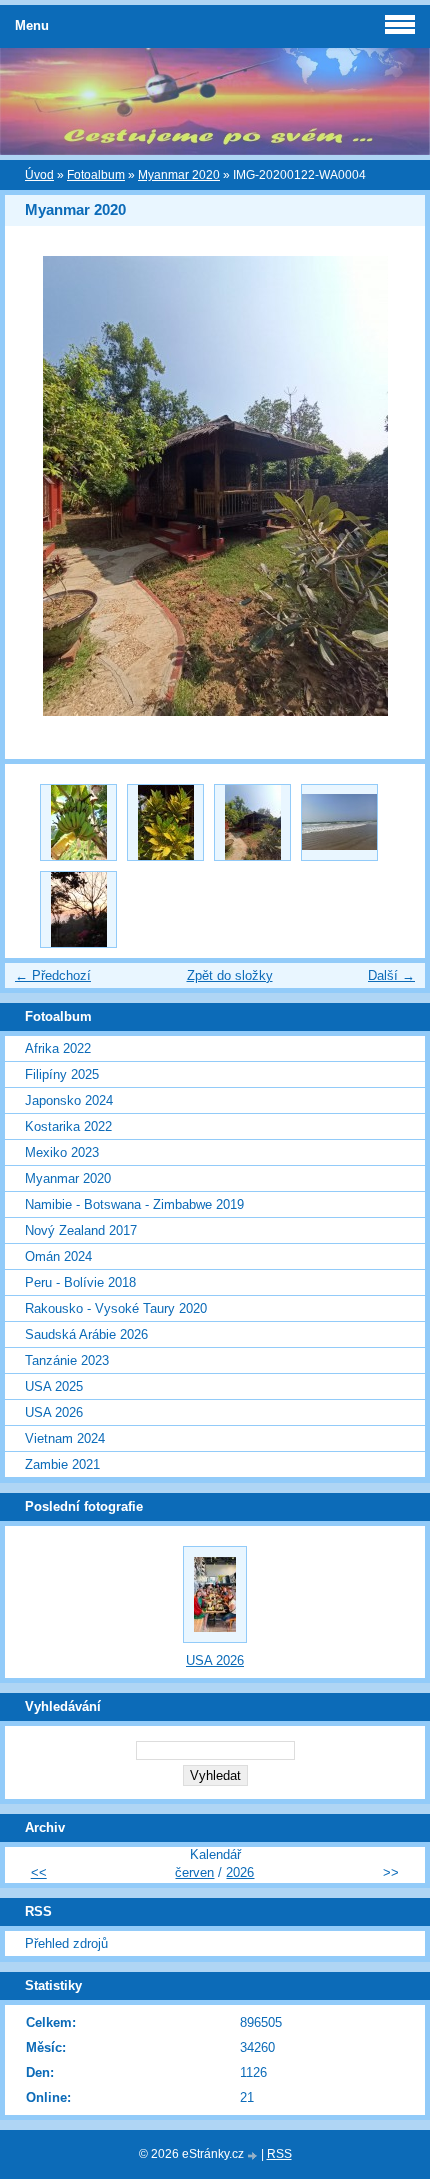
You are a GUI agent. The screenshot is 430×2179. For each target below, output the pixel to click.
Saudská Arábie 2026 (86, 1334)
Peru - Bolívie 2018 (80, 1282)
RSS (279, 2154)
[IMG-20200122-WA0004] (252, 822)
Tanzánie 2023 (67, 1360)
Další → (391, 975)
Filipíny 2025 (62, 1074)
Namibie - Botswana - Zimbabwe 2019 (134, 1204)
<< (39, 1872)
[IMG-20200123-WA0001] (78, 909)
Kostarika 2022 (68, 1126)
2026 (240, 1872)
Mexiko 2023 (62, 1152)
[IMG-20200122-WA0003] (165, 822)
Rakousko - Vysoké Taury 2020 (116, 1308)
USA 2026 (54, 1412)
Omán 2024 (58, 1256)
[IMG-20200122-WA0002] (78, 822)
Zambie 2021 (62, 1464)
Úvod (39, 175)
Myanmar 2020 (179, 175)
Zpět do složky (230, 975)
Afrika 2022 (58, 1048)
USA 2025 (54, 1386)
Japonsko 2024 (69, 1100)
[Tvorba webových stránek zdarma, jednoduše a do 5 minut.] (254, 2155)
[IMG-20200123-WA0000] (339, 822)
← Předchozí (53, 975)
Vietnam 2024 (65, 1438)
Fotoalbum (96, 175)
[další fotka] (392, 486)
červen (194, 1872)
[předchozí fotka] (37, 486)
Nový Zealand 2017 (81, 1230)
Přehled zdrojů (66, 1943)
